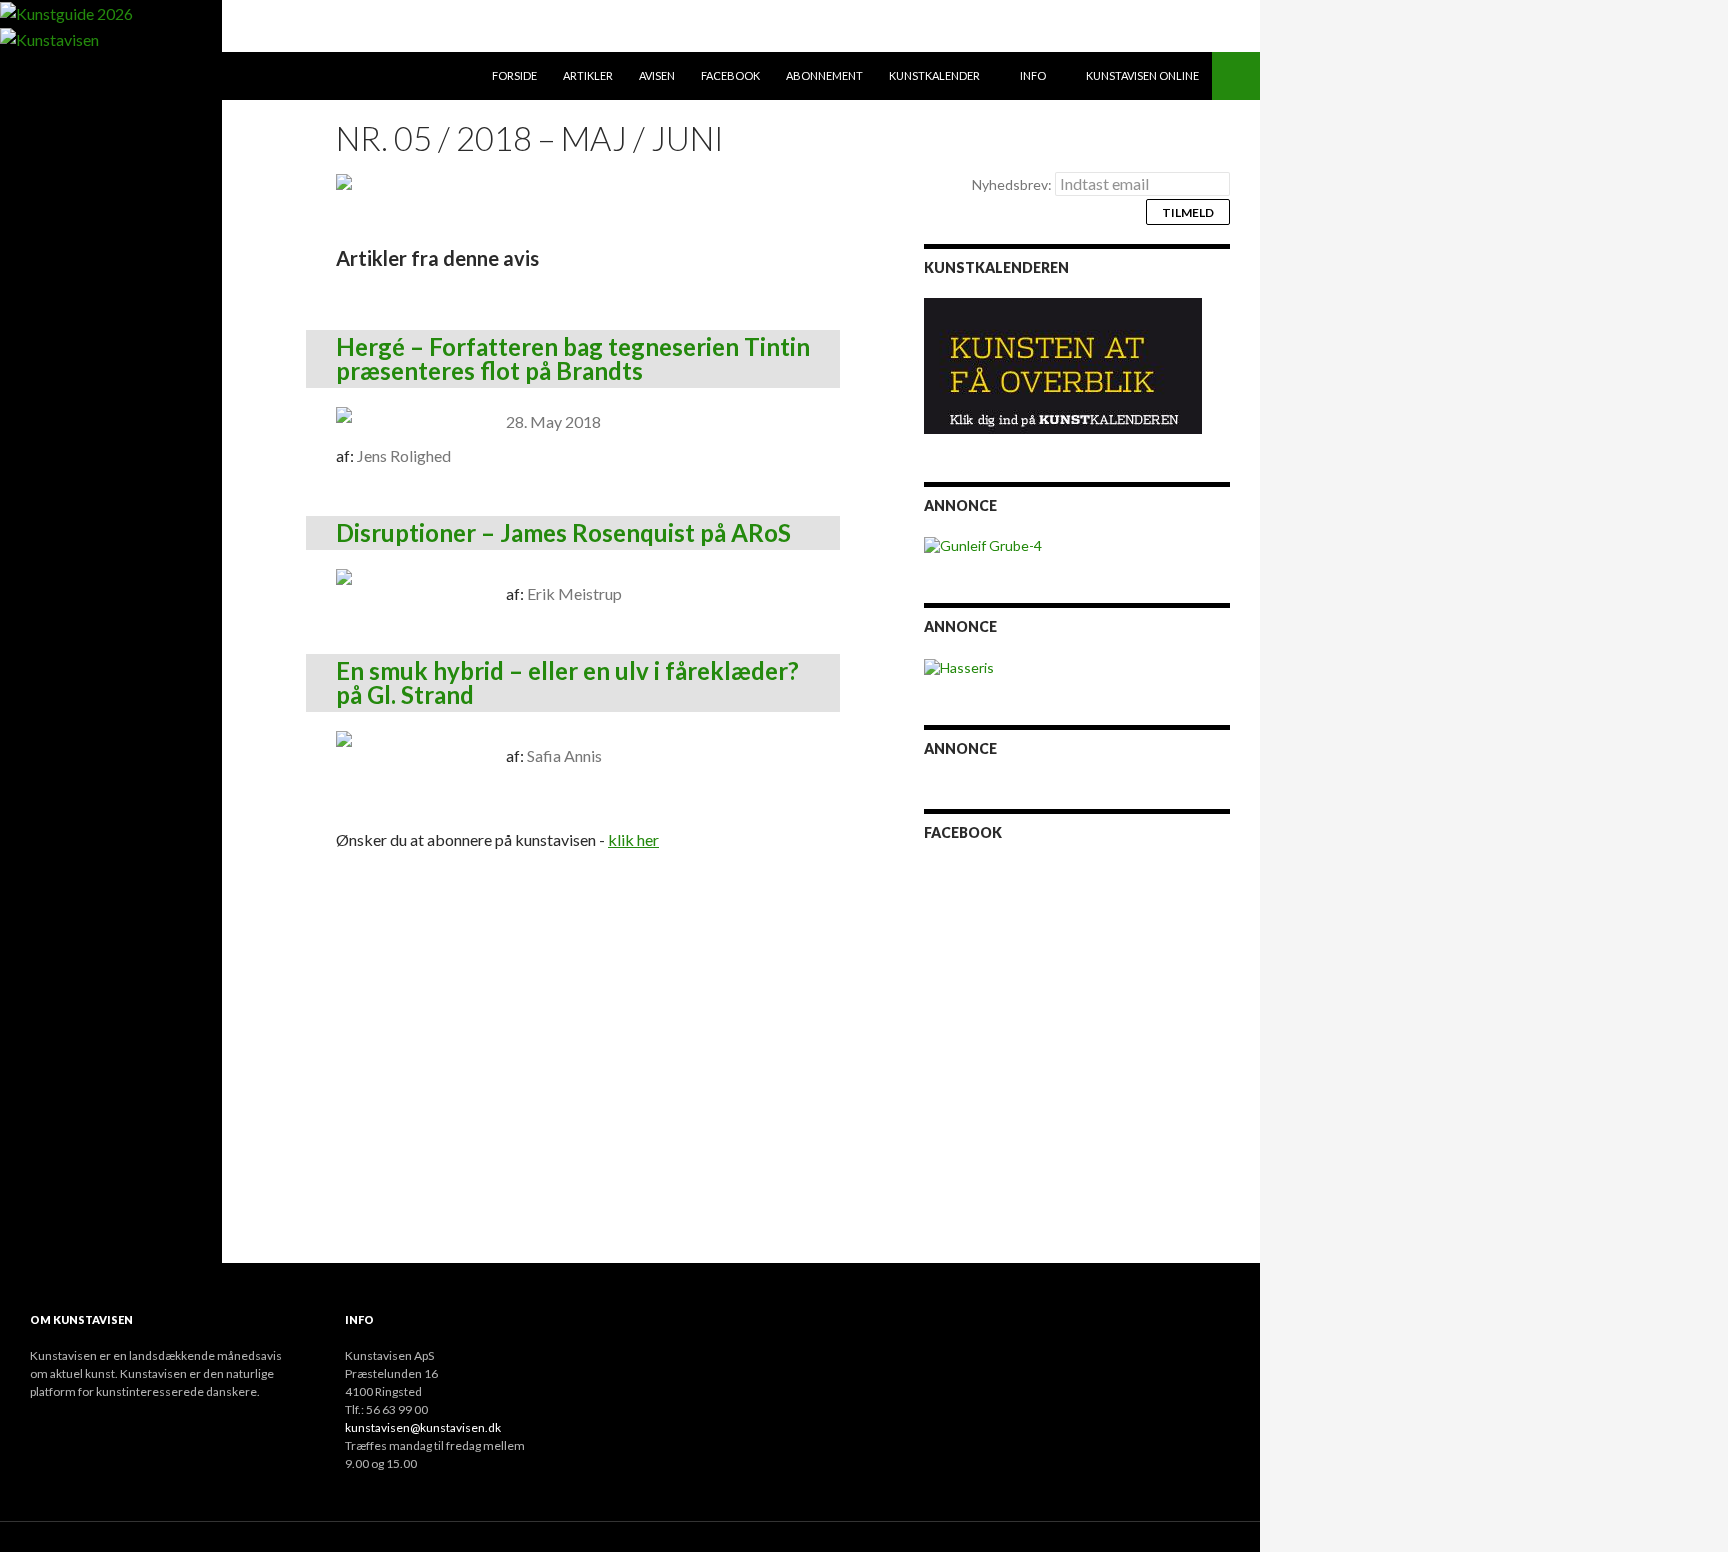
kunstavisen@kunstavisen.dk (423, 1427)
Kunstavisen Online (1142, 75)
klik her (633, 839)
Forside (514, 75)
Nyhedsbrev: (1013, 184)
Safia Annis (564, 755)
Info (1033, 75)
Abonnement (824, 75)
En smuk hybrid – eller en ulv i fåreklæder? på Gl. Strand (567, 682)
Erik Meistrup (574, 593)
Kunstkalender (934, 75)
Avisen (657, 75)
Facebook (730, 75)
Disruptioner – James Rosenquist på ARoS (563, 532)
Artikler (588, 75)
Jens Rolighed (404, 455)
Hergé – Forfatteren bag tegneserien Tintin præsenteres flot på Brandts (573, 358)
